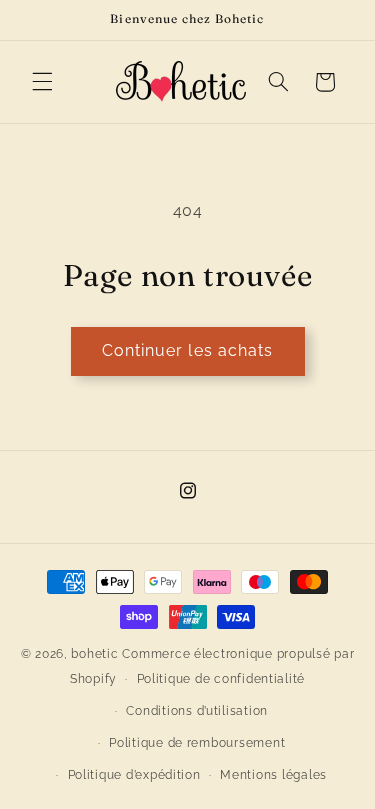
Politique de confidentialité (221, 679)
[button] (42, 82)
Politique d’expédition (134, 775)
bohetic (94, 654)
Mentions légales (273, 775)
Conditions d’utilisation (197, 711)
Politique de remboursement (197, 743)
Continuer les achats (187, 350)
